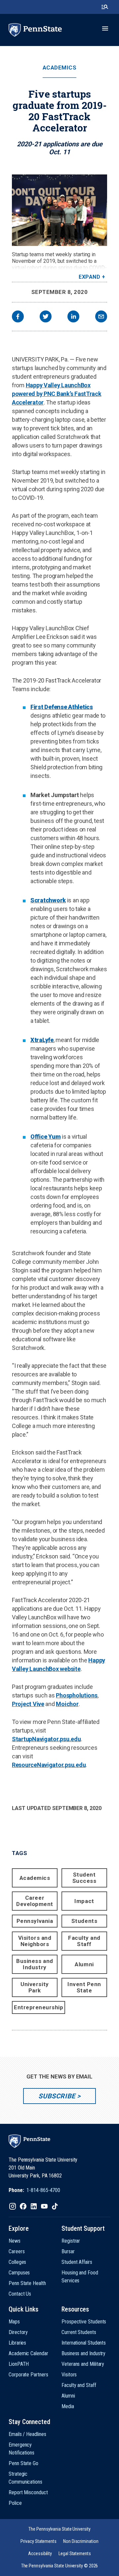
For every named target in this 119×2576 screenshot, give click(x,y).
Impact (84, 1901)
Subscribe (57, 2096)
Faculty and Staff (84, 1941)
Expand (89, 277)
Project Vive (28, 1704)
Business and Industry (35, 1964)
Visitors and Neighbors (35, 1941)
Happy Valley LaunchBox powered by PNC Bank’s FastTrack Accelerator (57, 394)
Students (84, 1921)
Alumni (84, 1964)
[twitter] (46, 317)
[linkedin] (73, 317)
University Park (35, 1987)
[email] (101, 317)
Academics (60, 68)
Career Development (35, 1901)
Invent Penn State (84, 1987)
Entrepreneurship (39, 2007)
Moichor (67, 1704)
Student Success (84, 1878)
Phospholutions (77, 1695)
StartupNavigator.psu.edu (46, 1739)
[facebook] (18, 317)
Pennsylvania (35, 1921)
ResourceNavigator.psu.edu (49, 1765)
